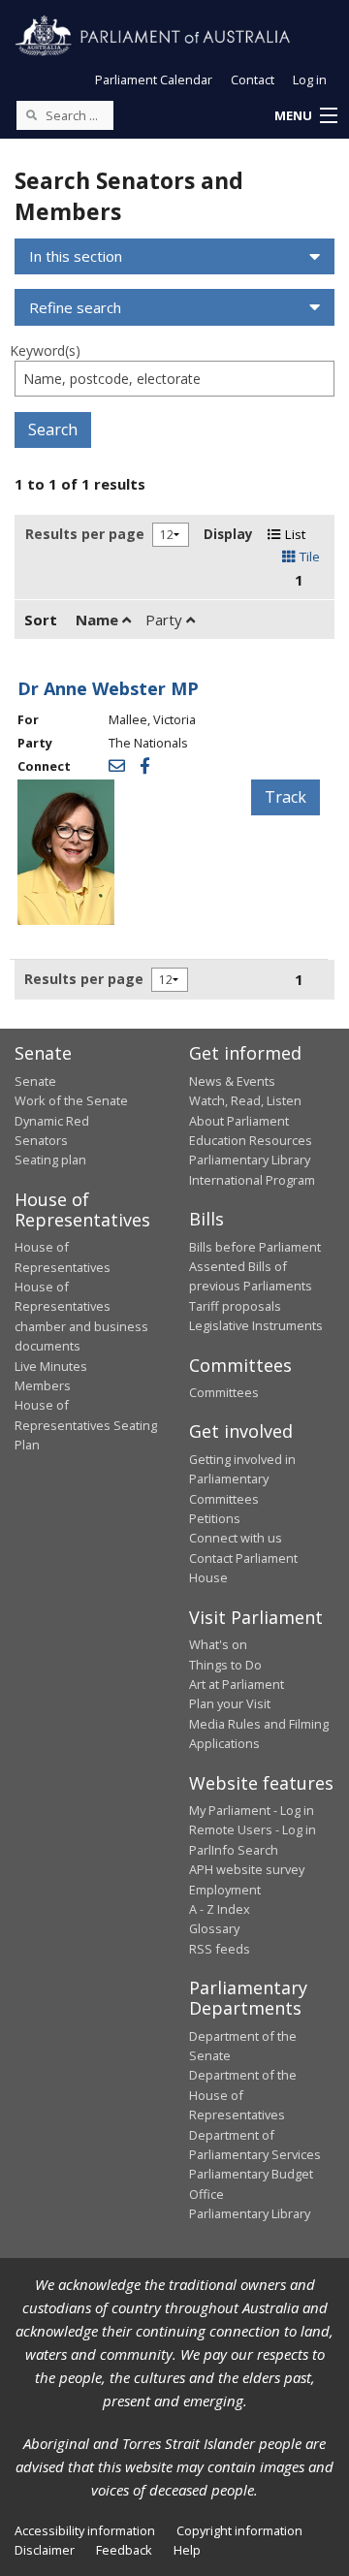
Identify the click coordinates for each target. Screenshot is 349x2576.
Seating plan (50, 1160)
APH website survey (247, 1869)
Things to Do (225, 1665)
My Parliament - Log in (252, 1810)
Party (166, 620)
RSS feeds (220, 1949)
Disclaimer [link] (45, 2550)
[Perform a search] (31, 114)
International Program (252, 1180)
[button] (305, 116)
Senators (41, 1140)
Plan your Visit (230, 1703)
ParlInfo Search (234, 1850)
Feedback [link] (124, 2550)
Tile (308, 557)
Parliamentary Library (250, 1160)
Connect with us (236, 1538)
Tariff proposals (235, 1306)
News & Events (232, 1081)
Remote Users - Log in (253, 1829)
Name (99, 620)
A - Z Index (220, 1909)
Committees (224, 1392)
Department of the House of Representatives (243, 2095)
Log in (310, 80)
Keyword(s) (45, 350)
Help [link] (187, 2550)
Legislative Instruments (256, 1325)
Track (286, 797)
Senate (35, 1081)
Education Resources (251, 1140)
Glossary (214, 1928)
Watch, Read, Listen (245, 1100)
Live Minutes (51, 1366)
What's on (218, 1644)
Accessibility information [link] (85, 2530)
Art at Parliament (237, 1684)
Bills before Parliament (255, 1247)
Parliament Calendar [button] (154, 80)
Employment (225, 1890)
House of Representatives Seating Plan (86, 1425)
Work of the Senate (71, 1100)
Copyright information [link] (239, 2530)
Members (43, 1385)
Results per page (85, 534)
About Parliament (239, 1121)
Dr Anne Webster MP (108, 688)
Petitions (215, 1518)
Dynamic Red (52, 1121)
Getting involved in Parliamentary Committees (242, 1479)
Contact (253, 80)
